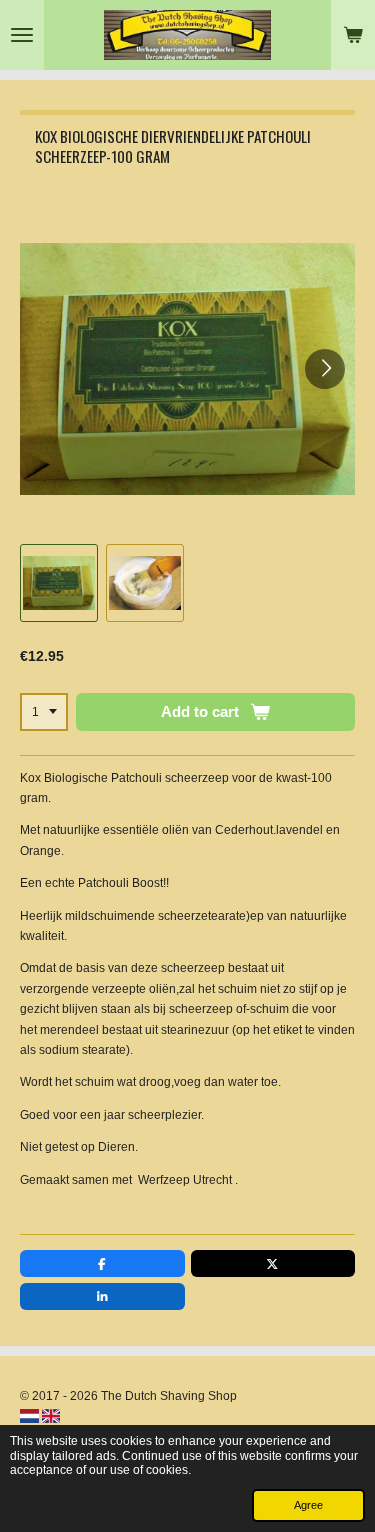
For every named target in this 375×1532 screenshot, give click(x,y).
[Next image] (325, 369)
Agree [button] (308, 1505)
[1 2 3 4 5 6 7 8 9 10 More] (44, 712)
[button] (59, 583)
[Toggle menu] (22, 35)
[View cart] (353, 35)
